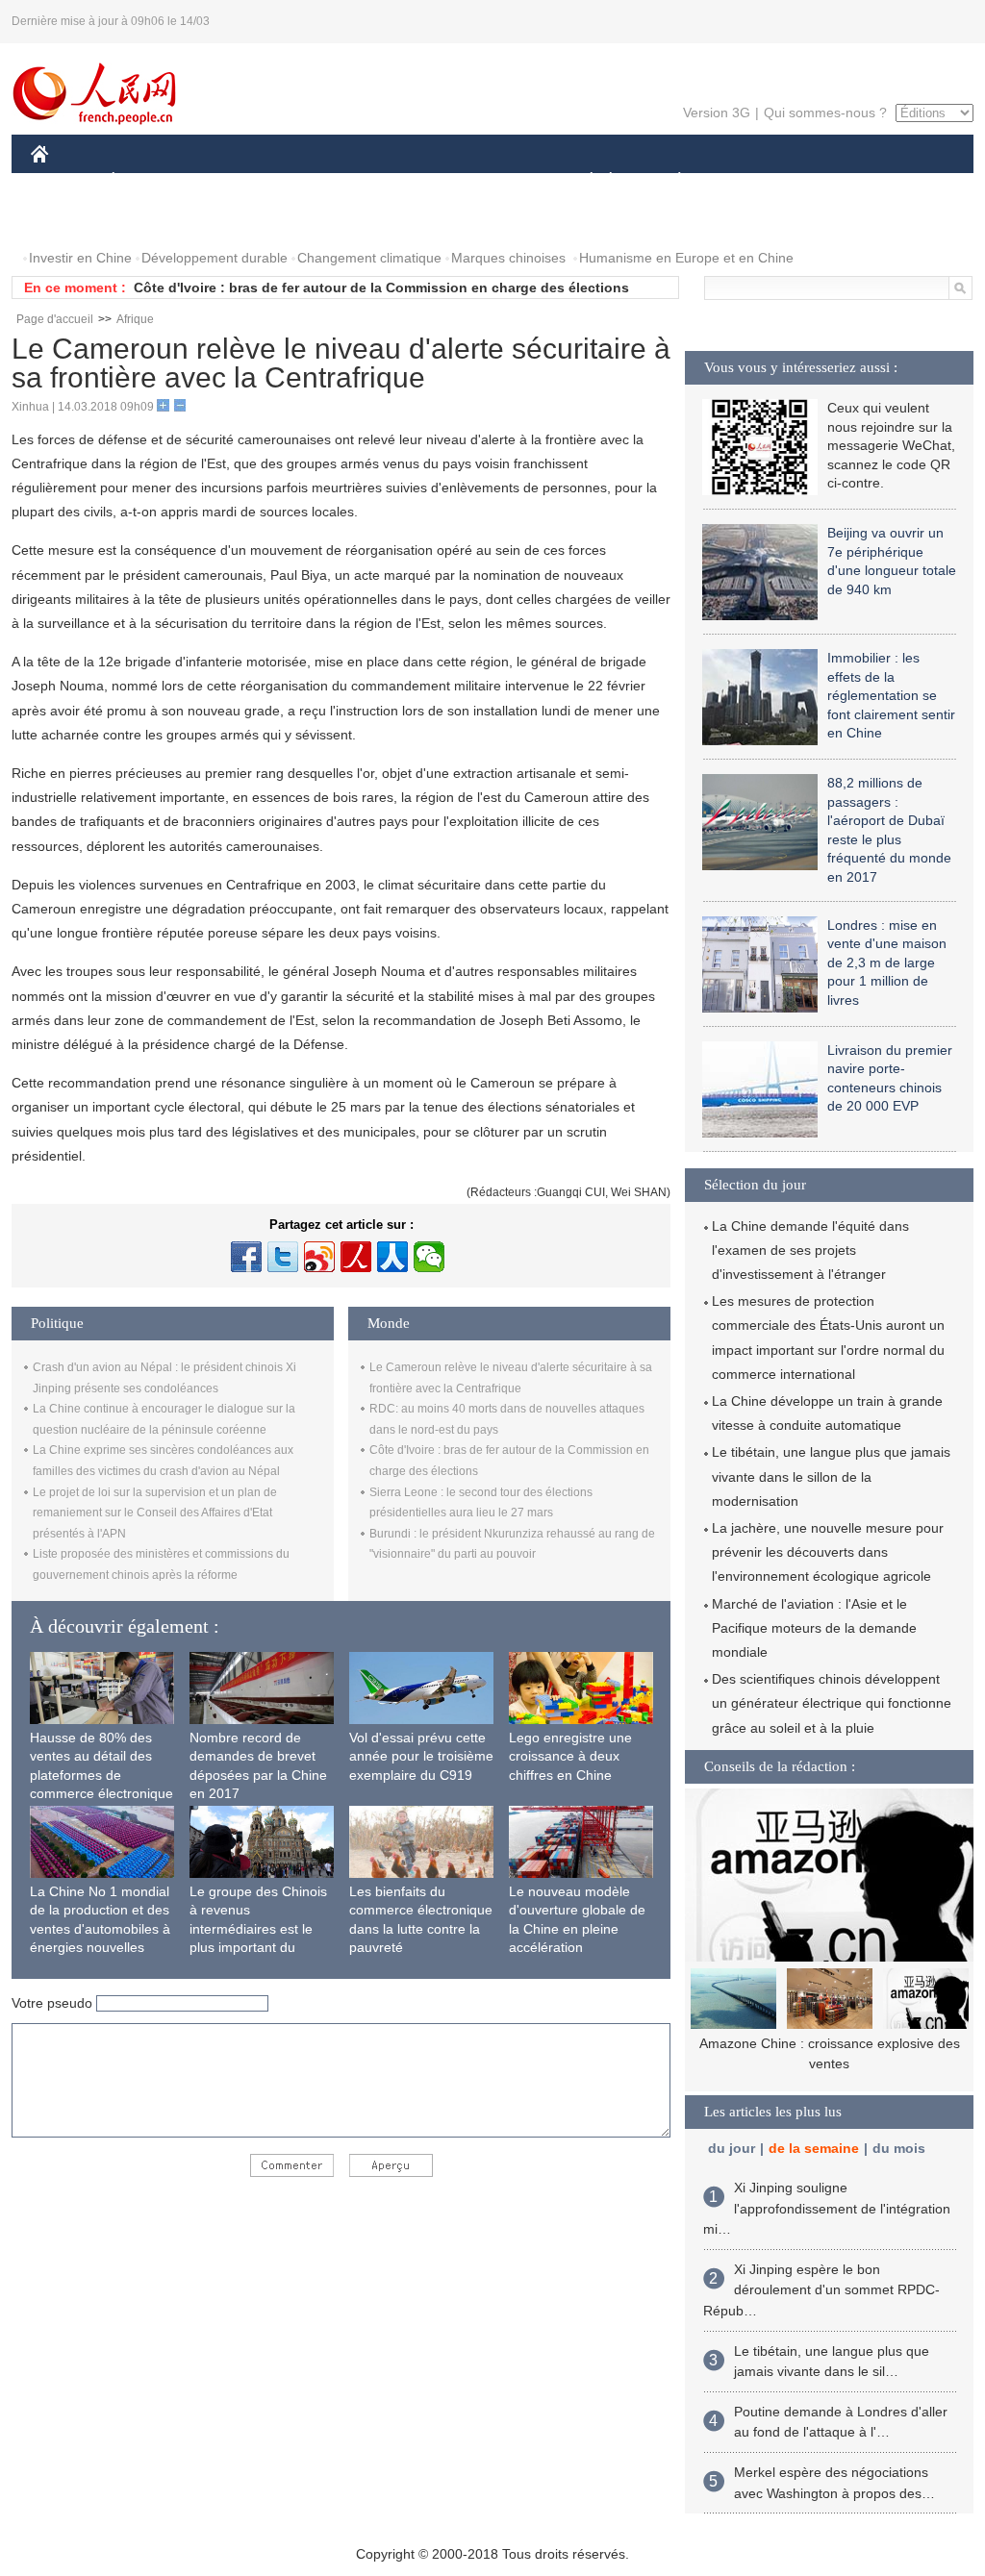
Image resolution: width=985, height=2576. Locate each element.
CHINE (64, 181)
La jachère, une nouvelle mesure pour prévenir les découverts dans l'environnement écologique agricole (828, 1552)
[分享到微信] (429, 1257)
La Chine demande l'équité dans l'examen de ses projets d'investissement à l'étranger (810, 1250)
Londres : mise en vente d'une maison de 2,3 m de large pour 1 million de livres (887, 963)
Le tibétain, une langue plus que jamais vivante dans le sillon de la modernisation (831, 1476)
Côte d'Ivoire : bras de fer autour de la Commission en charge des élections (381, 288)
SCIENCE (407, 181)
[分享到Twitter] (283, 1257)
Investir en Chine (80, 258)
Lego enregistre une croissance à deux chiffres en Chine (570, 1756)
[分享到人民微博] (356, 1257)
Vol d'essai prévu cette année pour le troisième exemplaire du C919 (421, 1756)
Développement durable (215, 258)
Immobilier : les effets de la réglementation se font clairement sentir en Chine (891, 695)
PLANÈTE (669, 181)
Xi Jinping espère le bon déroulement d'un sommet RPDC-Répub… (821, 2290)
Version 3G (717, 113)
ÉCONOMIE (149, 181)
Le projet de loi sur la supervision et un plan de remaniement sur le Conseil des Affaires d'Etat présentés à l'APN (155, 1513)
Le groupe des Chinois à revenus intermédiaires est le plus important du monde (258, 1929)
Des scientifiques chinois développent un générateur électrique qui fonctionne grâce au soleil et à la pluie (832, 1703)
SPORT (747, 181)
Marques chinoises (508, 258)
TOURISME (831, 181)
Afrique (135, 319)
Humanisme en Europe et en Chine (686, 258)
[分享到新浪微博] (319, 1257)
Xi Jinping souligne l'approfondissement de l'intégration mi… (827, 2208)
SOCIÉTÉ (582, 181)
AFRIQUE (321, 181)
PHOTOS (71, 220)
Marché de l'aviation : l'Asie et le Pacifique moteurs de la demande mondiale (814, 1628)
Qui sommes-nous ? (825, 113)
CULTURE (495, 181)
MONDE (239, 181)
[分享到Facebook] (246, 1257)
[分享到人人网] (392, 1257)
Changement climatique (369, 258)
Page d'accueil (55, 319)
